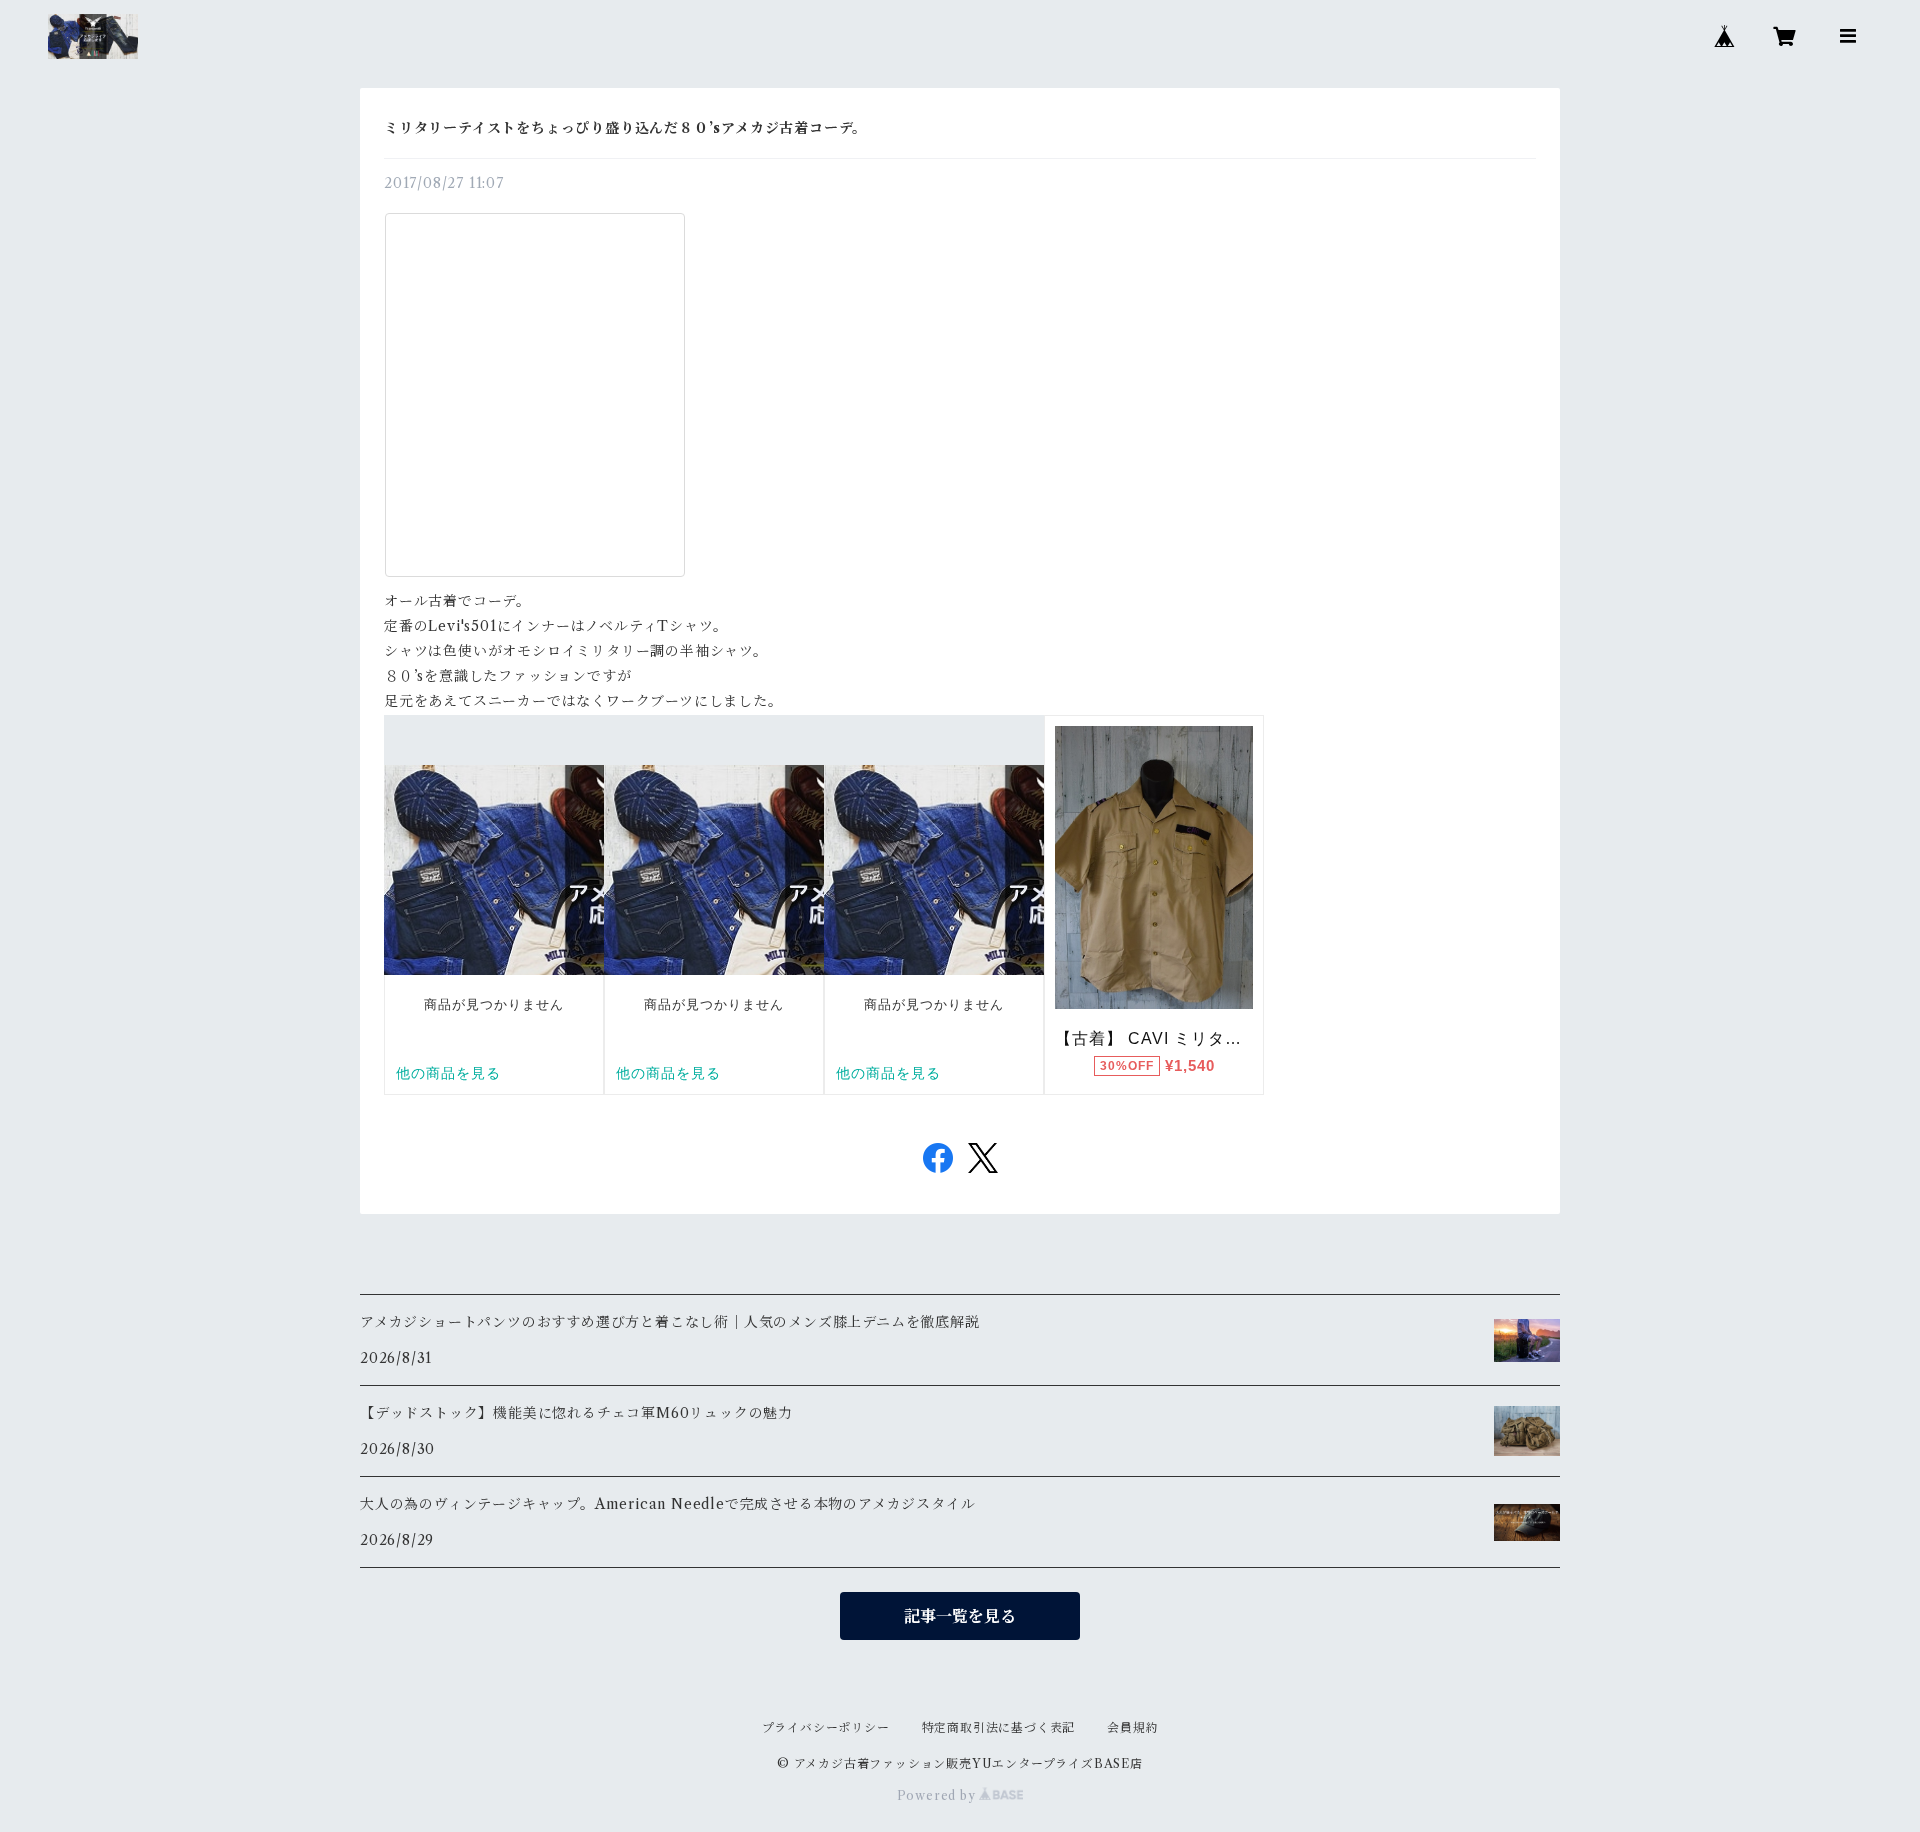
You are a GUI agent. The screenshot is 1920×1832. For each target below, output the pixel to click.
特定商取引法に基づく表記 (999, 1727)
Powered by (938, 1795)
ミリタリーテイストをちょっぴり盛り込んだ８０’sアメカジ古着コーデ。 (625, 128)
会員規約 (1132, 1727)
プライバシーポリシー (826, 1727)
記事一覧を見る (960, 1616)
